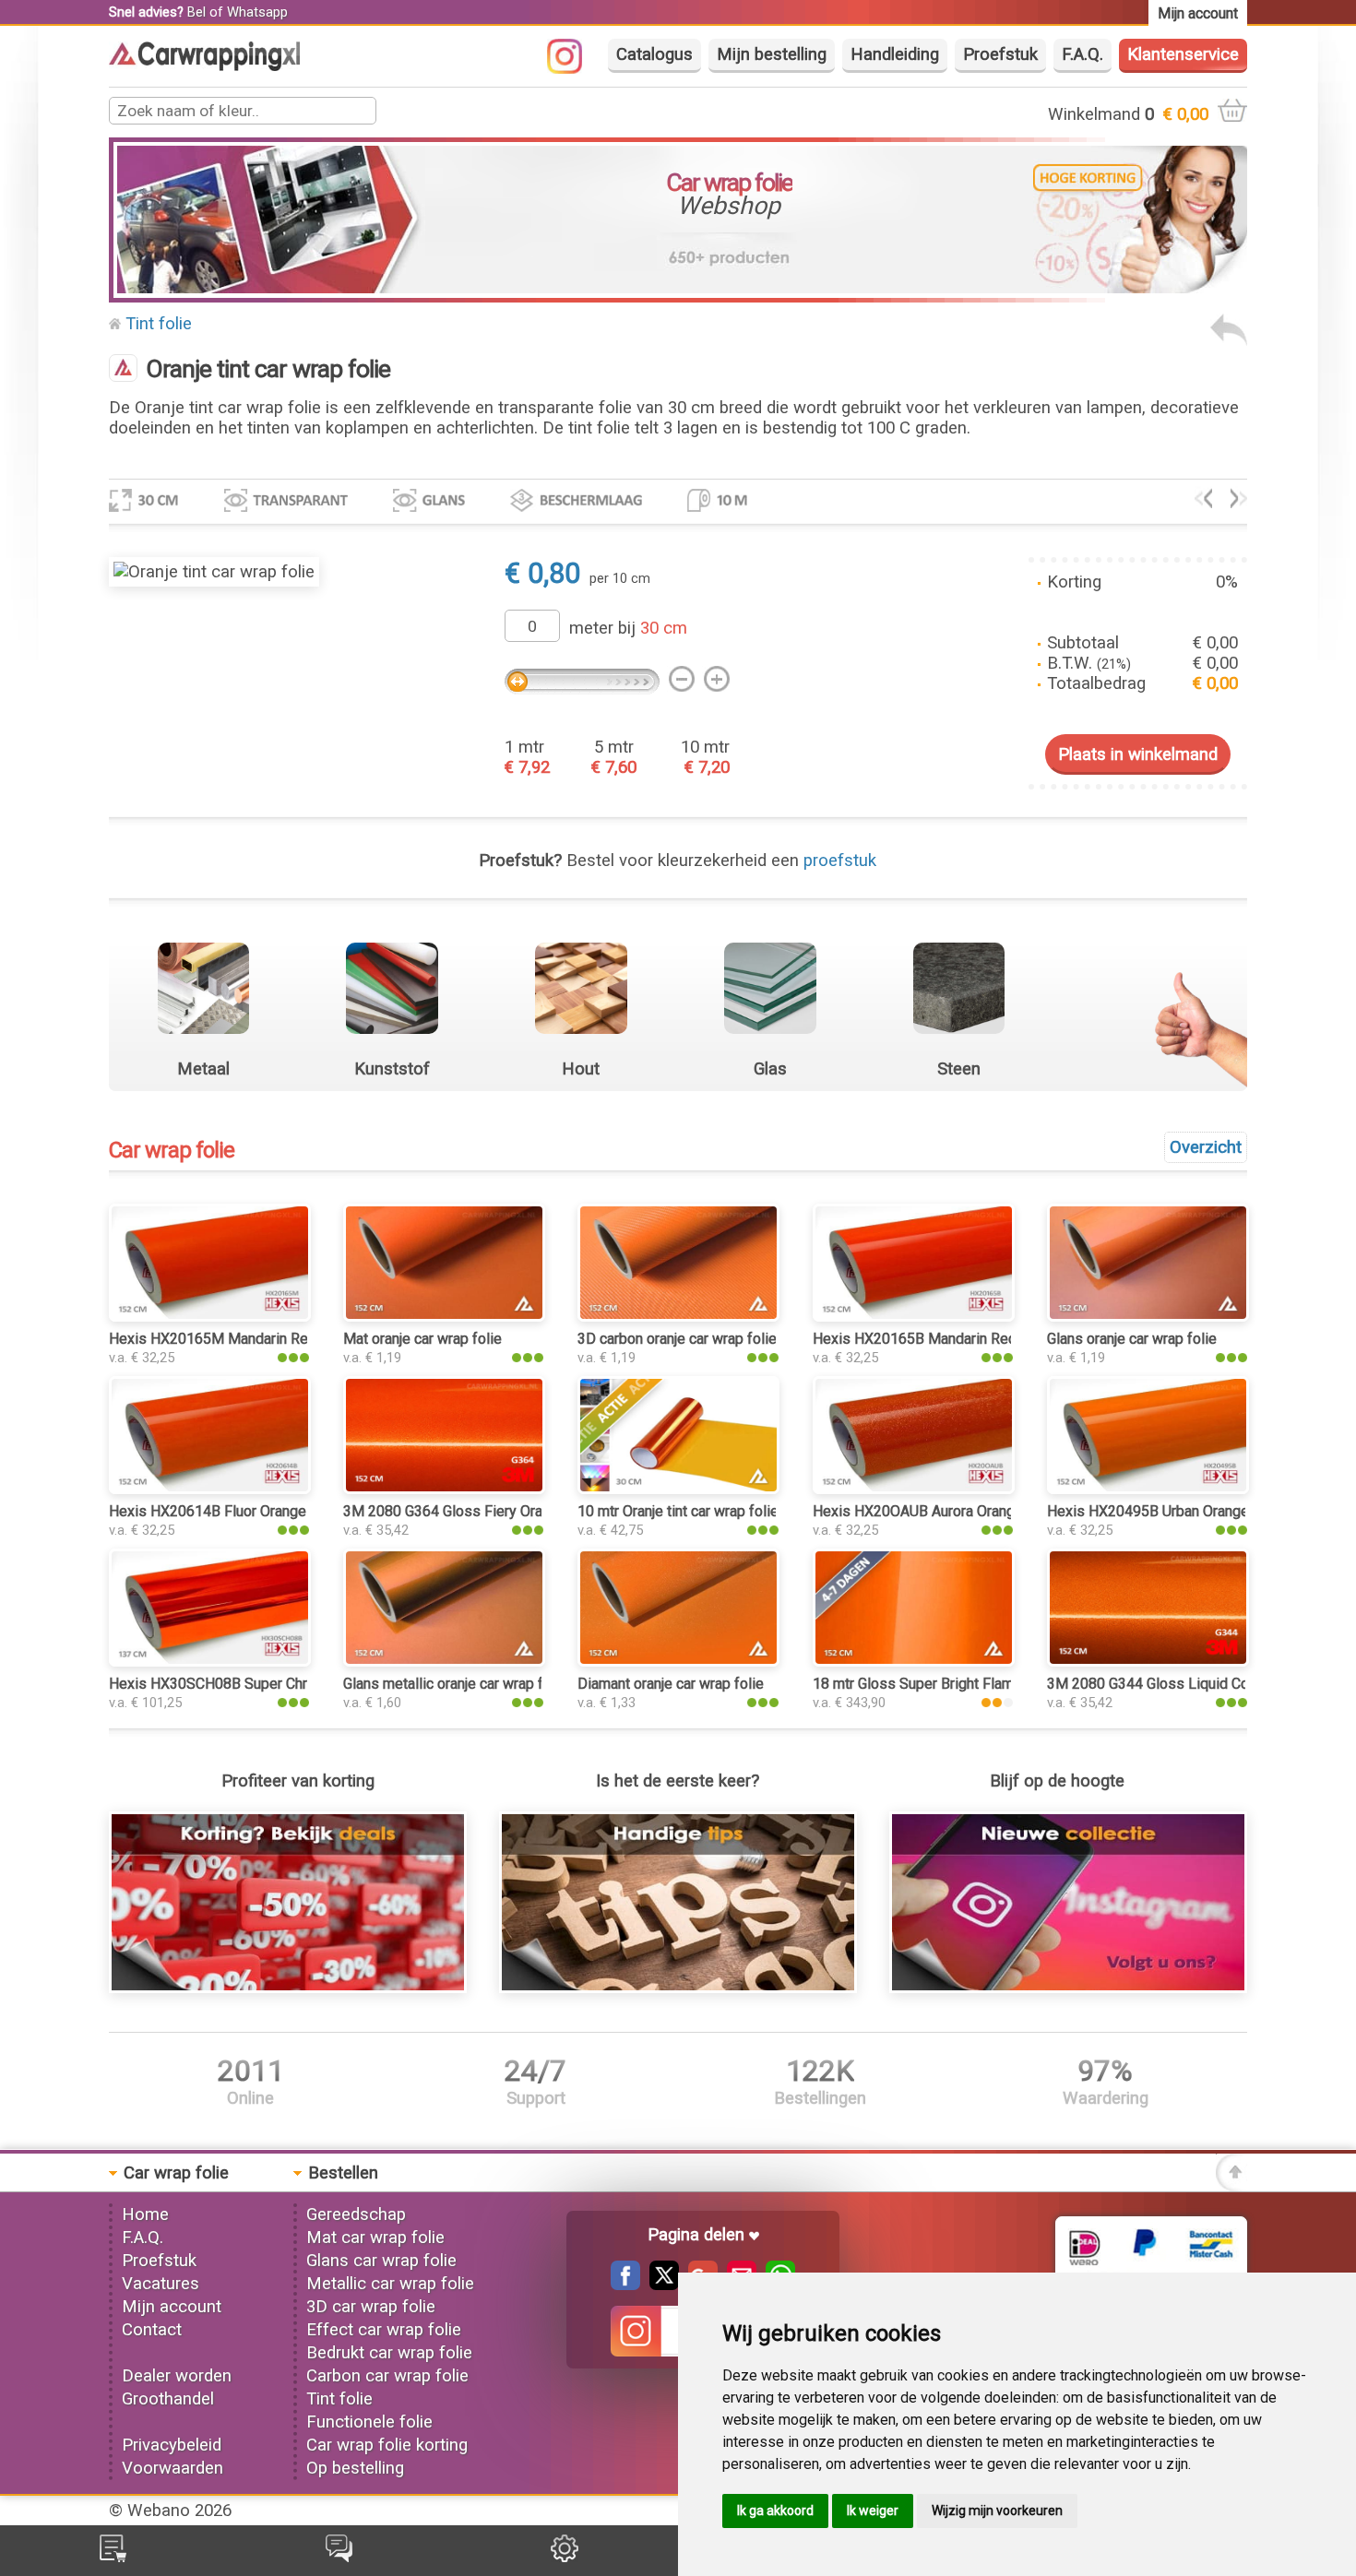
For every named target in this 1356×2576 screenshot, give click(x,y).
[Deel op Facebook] (625, 2285)
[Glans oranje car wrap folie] (1148, 1316)
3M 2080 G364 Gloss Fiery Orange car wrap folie (500, 1511)
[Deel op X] (660, 2285)
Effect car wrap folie (384, 2330)
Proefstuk (1000, 54)
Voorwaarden (172, 2468)
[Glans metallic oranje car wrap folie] (444, 1661)
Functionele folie (369, 2422)
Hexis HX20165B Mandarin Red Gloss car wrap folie (981, 1339)
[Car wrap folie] (204, 65)
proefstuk (840, 861)
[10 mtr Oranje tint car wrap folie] (678, 1489)
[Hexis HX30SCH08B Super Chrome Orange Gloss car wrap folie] (210, 1661)
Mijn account (172, 2307)
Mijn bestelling (772, 54)
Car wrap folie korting (387, 2445)
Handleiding (895, 54)
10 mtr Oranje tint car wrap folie (678, 1511)
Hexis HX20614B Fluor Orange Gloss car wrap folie (274, 1511)
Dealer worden (177, 2376)
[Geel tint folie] (1239, 503)
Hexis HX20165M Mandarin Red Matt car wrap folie (275, 1339)
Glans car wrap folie (381, 2261)
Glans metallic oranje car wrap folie (455, 1684)
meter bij (628, 628)
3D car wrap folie (371, 2307)
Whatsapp (257, 12)
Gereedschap (356, 2214)
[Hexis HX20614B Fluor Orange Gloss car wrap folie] (210, 1489)
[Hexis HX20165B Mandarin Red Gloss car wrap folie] (914, 1316)
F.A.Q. (1082, 54)
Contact (152, 2330)
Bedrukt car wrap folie (389, 2353)
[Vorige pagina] (1229, 340)
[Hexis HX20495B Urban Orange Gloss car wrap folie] (1148, 1489)
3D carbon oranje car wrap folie (677, 1339)
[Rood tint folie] (1203, 503)
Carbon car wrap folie (387, 2376)
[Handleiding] (678, 1988)
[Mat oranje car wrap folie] (444, 1316)
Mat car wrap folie (375, 2238)
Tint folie (159, 324)
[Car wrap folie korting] (288, 1988)
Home (145, 2214)
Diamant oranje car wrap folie (671, 1684)
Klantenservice (1183, 54)
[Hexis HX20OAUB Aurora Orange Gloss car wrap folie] (914, 1489)
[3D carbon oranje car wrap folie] (678, 1316)
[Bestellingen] (113, 2557)
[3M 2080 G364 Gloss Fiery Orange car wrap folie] (444, 1489)
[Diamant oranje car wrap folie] (678, 1661)
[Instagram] (574, 68)
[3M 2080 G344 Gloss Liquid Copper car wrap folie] (1148, 1661)
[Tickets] (339, 2557)
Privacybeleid (172, 2445)
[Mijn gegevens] (565, 2557)
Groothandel (168, 2399)
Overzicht (1206, 1147)
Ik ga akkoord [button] (775, 2511)
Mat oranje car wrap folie (422, 1339)
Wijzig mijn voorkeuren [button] (997, 2511)
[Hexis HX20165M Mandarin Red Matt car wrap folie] (210, 1316)
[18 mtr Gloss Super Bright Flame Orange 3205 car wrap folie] (914, 1661)
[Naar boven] (1231, 2186)
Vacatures (161, 2284)
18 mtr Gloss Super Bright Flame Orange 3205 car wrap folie (1006, 1684)
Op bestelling (355, 2468)
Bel (196, 12)
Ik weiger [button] (873, 2511)
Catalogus (654, 54)
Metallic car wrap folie (390, 2284)
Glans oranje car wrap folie (1132, 1339)
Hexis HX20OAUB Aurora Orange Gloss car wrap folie (984, 1511)
